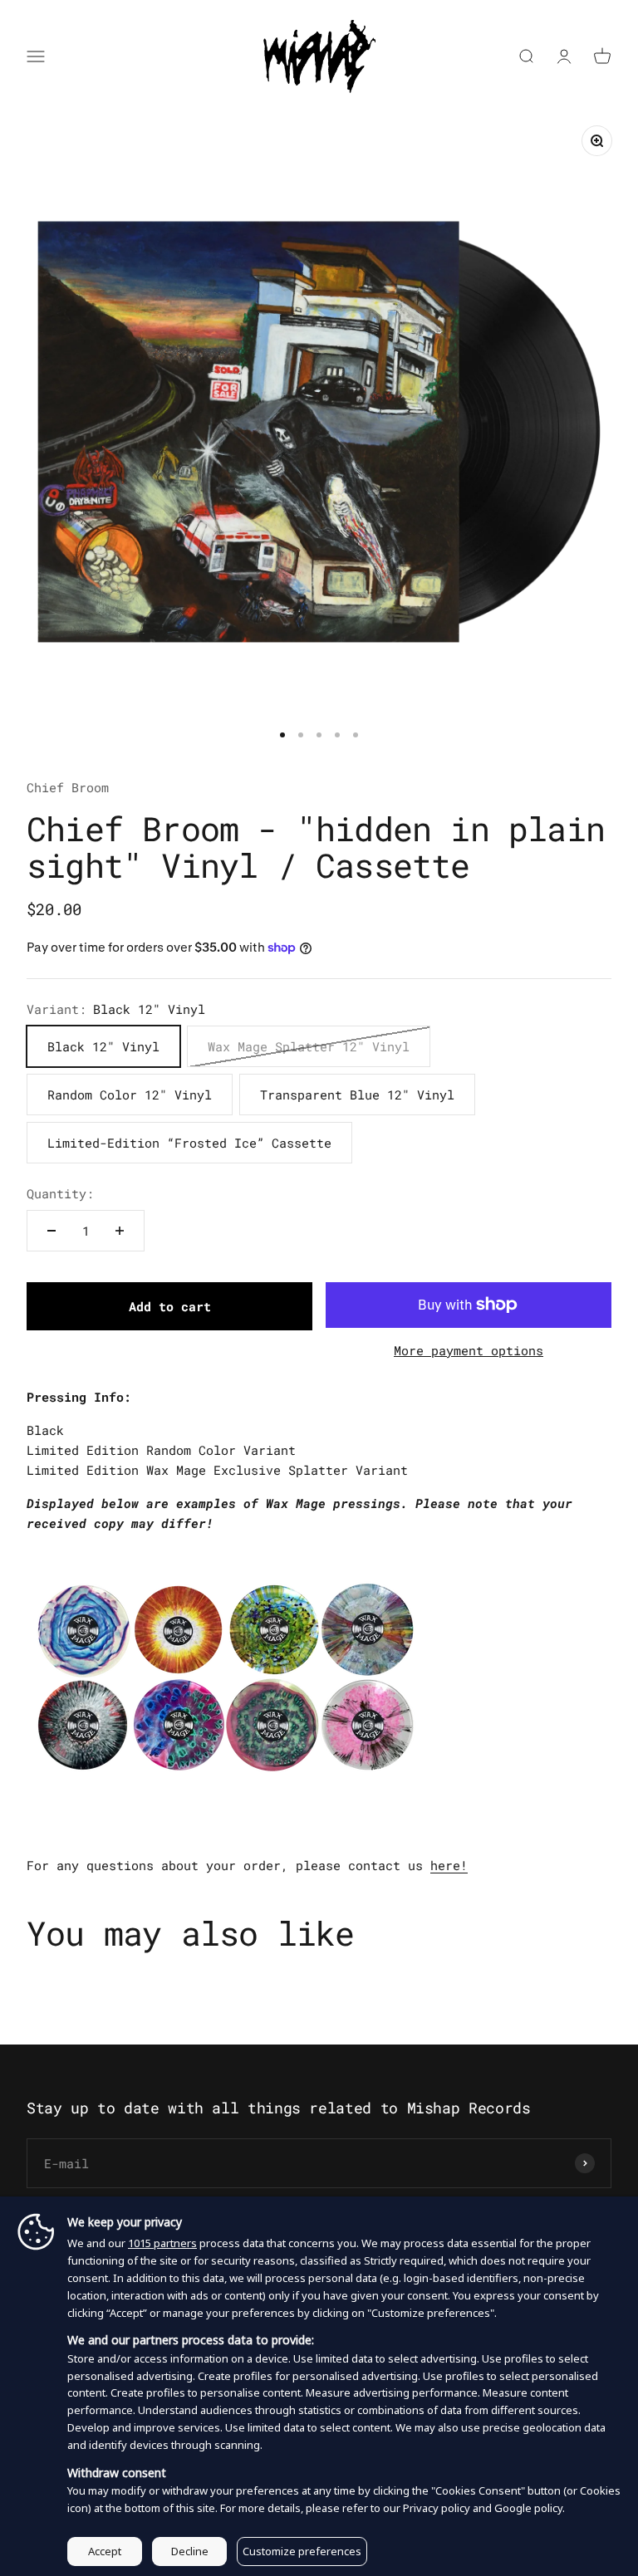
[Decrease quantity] (52, 1231)
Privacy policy (437, 2508)
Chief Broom (68, 787)
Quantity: (60, 1193)
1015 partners (162, 2243)
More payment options (469, 1350)
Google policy (528, 2508)
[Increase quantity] (120, 1231)
